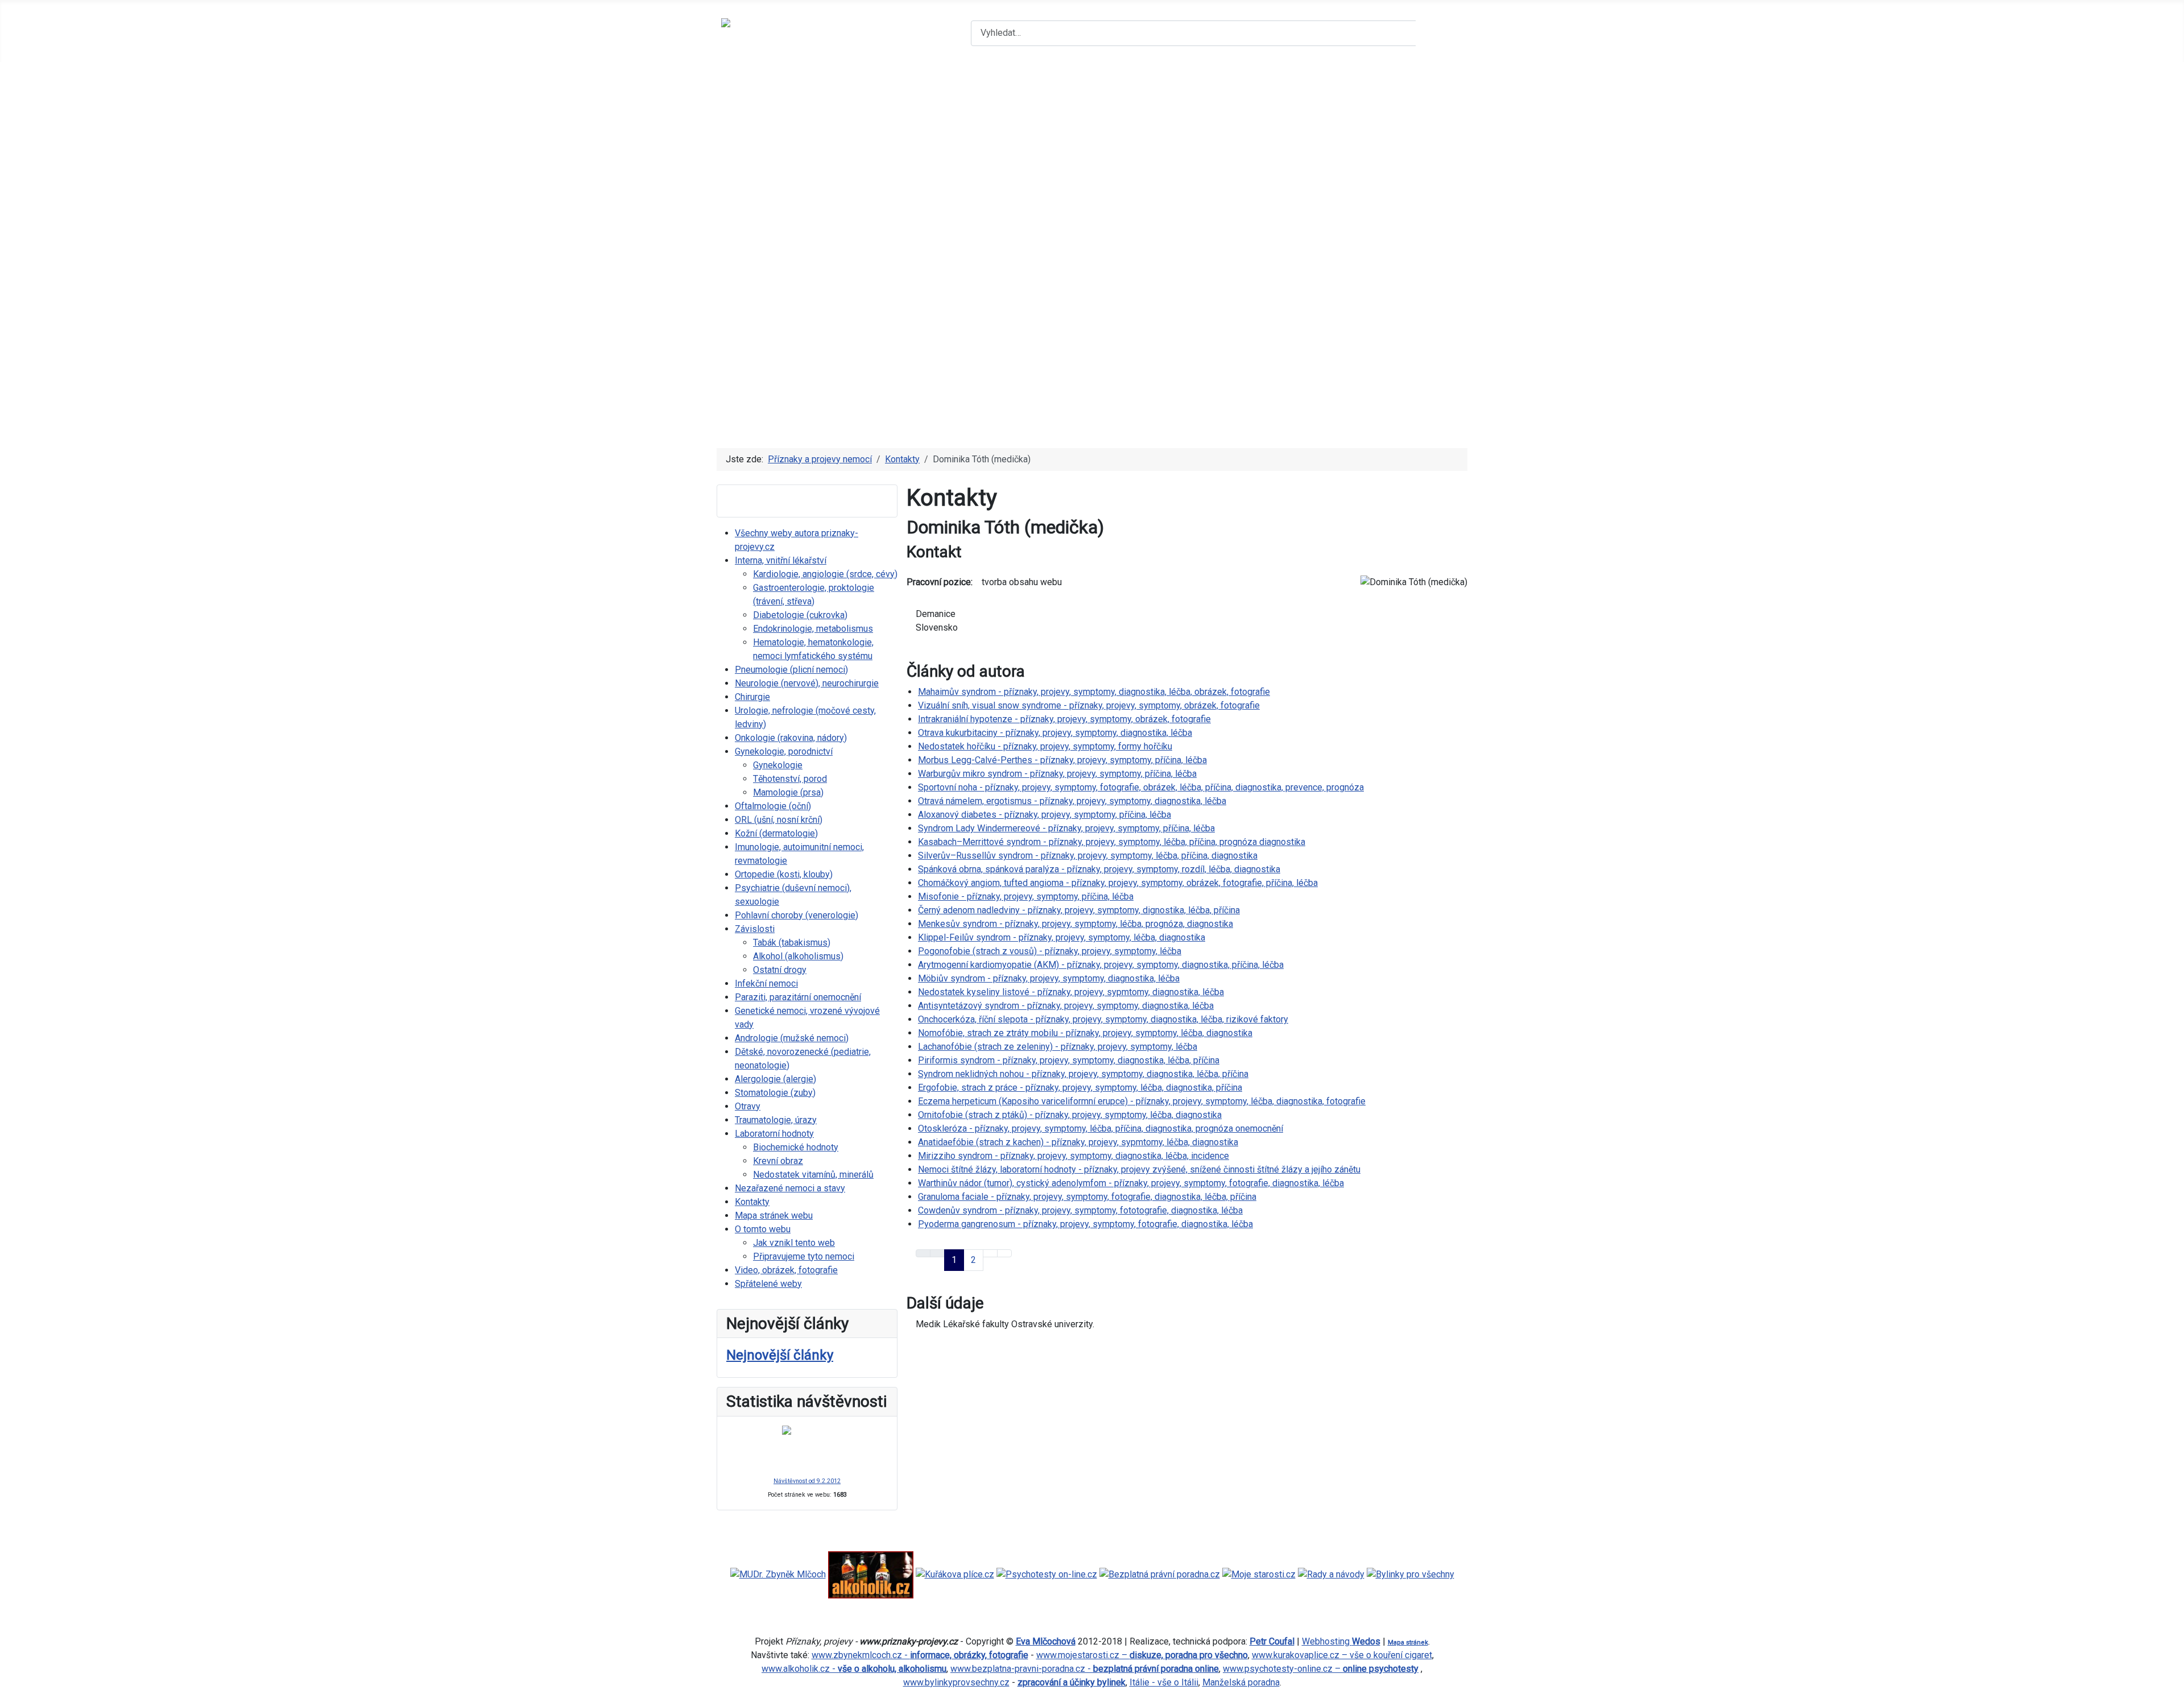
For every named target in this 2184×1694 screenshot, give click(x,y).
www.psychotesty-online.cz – (1321, 1669)
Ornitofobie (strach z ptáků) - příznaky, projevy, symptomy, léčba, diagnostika (1070, 1115)
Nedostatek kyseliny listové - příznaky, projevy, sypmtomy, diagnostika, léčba (1071, 992)
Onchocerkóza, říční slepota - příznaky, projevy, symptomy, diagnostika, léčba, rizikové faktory (1103, 1019)
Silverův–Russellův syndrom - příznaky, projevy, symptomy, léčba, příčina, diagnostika (1088, 856)
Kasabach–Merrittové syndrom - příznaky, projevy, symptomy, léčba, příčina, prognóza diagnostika (1112, 842)
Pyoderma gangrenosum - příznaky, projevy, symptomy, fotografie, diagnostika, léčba (1085, 1224)
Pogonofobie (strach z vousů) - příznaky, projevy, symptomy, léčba (1050, 951)
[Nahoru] (2170, 1680)
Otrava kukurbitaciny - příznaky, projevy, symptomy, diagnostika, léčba (1055, 733)
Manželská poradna (1241, 1682)
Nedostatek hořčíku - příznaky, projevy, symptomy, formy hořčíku (1045, 746)
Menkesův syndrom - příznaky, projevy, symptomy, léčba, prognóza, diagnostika (1076, 924)
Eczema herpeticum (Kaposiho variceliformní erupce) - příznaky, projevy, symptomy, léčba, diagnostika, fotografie (1142, 1101)
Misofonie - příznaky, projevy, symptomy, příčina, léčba (1026, 896)
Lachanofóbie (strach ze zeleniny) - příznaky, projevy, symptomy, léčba (1058, 1047)
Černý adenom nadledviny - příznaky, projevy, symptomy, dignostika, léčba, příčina (1079, 910)
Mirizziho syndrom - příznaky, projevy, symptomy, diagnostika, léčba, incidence (1074, 1156)
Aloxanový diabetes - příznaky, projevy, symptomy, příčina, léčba (1045, 815)
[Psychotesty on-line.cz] (1047, 1574)
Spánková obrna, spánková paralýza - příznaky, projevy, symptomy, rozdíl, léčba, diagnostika (1099, 869)
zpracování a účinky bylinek (1072, 1682)
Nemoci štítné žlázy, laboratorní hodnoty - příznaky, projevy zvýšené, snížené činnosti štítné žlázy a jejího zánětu (1139, 1169)
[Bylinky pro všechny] (1410, 1574)
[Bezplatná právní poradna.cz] (1160, 1574)
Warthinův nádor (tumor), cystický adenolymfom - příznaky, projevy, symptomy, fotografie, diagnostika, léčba (1131, 1183)
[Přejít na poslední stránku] (1004, 1253)
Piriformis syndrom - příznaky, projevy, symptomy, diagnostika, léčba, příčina (1069, 1060)
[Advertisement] (1092, 147)
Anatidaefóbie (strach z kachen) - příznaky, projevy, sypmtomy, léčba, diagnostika (1078, 1142)
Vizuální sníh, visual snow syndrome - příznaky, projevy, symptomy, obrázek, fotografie (1089, 705)
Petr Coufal (1272, 1641)
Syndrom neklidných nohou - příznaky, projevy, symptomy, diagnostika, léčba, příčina (1083, 1074)
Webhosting (1341, 1641)
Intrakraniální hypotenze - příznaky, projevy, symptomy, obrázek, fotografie (1064, 719)
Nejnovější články (780, 1355)
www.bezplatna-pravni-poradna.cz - (1085, 1669)
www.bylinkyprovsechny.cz (956, 1682)
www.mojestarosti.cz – (1142, 1655)
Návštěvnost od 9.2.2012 (807, 1481)
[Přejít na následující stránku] (990, 1253)
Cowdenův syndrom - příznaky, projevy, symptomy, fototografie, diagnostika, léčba (1080, 1210)
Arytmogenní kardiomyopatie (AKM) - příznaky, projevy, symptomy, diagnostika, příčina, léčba (1101, 965)
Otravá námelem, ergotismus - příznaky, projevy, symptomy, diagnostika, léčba (1072, 801)
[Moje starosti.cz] (1259, 1574)
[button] (1092, 398)
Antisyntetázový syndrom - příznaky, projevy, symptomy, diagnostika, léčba (1066, 1006)
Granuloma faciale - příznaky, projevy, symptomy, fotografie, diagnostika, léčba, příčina (1087, 1197)
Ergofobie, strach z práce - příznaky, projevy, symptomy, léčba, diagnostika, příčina (1080, 1088)
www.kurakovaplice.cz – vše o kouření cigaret (1342, 1655)
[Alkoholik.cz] (871, 1574)
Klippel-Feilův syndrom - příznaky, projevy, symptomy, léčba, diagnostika (1062, 937)
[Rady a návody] (1331, 1574)
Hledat (1440, 33)
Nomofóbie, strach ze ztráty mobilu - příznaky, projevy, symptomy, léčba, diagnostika (1085, 1033)
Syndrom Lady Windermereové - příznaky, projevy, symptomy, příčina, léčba (1066, 828)
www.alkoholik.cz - (854, 1669)
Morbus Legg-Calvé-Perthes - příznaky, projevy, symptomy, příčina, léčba (1062, 760)
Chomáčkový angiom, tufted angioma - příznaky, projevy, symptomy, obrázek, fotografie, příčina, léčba (1118, 883)
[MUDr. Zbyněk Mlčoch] (778, 1574)
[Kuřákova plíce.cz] (955, 1574)
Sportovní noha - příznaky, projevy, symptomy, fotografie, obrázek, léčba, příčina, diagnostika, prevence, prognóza (1141, 787)
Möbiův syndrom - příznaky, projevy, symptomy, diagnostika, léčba (1049, 978)
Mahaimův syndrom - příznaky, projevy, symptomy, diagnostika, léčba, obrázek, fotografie (1094, 692)
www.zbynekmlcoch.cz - (920, 1655)
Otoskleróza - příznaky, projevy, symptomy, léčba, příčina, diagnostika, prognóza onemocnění (1101, 1128)
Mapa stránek (1408, 1643)
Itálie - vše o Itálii (1164, 1682)
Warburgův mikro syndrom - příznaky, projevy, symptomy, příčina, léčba (1057, 774)
